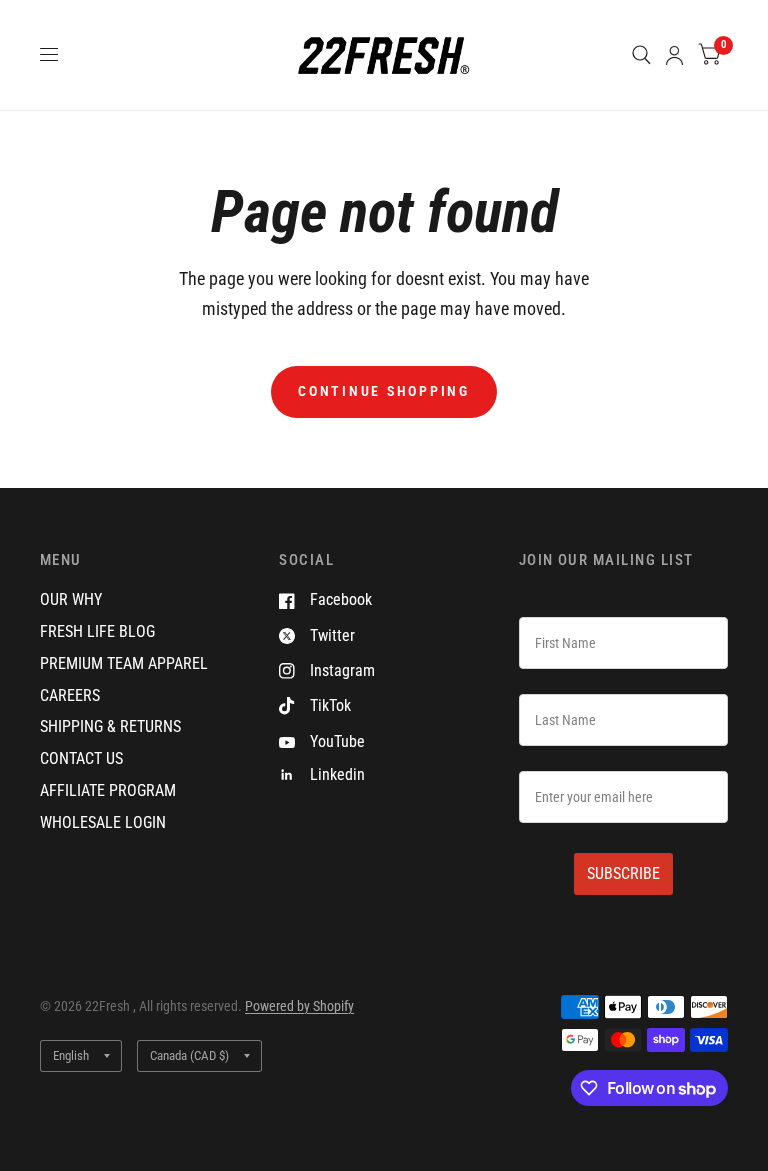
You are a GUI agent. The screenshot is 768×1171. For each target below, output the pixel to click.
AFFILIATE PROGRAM (108, 790)
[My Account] (674, 55)
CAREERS (70, 695)
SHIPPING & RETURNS (110, 726)
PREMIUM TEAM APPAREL (124, 663)
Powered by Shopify (299, 1006)
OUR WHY (71, 599)
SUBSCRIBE (623, 873)
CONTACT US (81, 758)
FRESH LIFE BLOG (97, 631)
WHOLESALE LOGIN (103, 822)
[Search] (641, 55)
